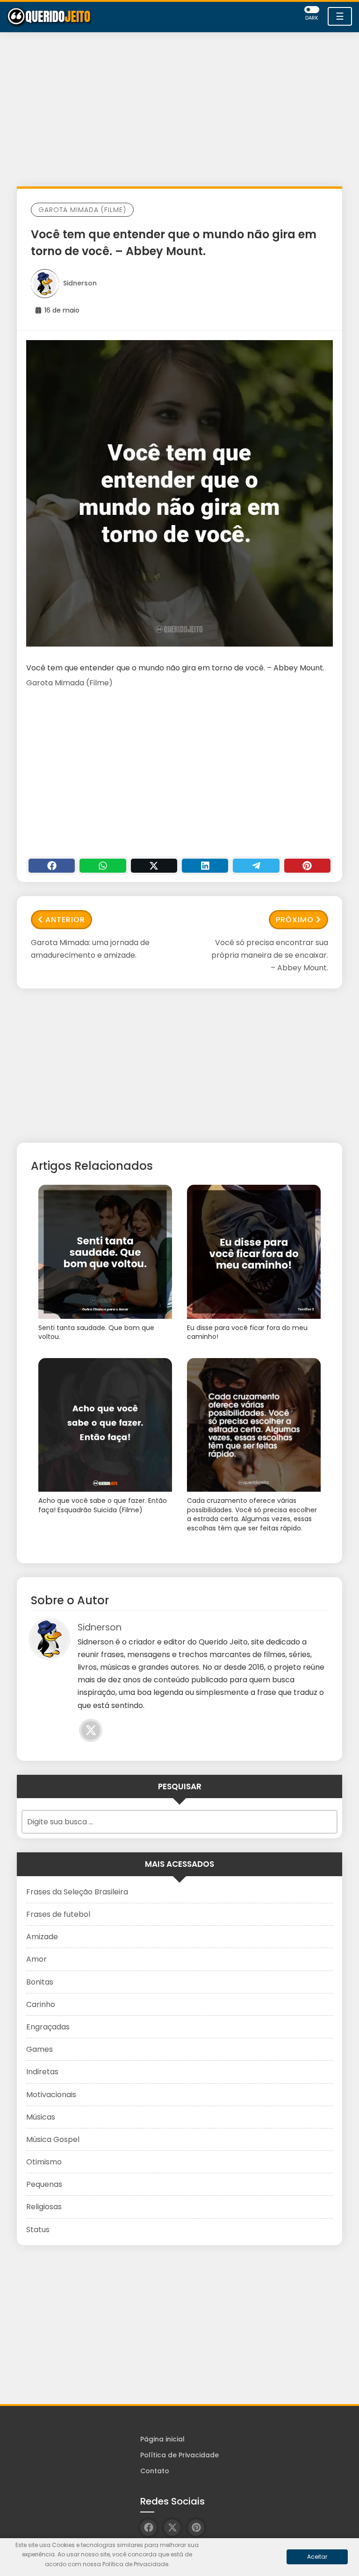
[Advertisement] (179, 112)
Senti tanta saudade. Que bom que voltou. (96, 1333)
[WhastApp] (103, 866)
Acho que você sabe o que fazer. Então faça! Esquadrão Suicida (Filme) (103, 1505)
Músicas (41, 2117)
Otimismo (44, 2162)
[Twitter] (154, 866)
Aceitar (317, 2557)
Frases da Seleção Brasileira (77, 1892)
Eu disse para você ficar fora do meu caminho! (247, 1333)
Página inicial (162, 2439)
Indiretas (42, 2072)
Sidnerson (80, 283)
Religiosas (44, 2207)
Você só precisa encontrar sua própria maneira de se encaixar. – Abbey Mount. (270, 955)
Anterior (65, 920)
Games (39, 2049)
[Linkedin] (205, 866)
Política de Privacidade (179, 2455)
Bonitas (40, 1982)
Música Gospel (53, 2139)
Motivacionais (51, 2095)
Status (38, 2230)
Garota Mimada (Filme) (82, 210)
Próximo (295, 920)
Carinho (41, 2004)
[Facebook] (52, 866)
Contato (155, 2471)
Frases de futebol (58, 1914)
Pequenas (44, 2184)
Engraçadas (48, 2027)
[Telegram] (256, 866)
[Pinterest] (307, 866)
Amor (36, 1959)
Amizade (42, 1937)
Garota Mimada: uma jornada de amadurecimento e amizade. (90, 949)
